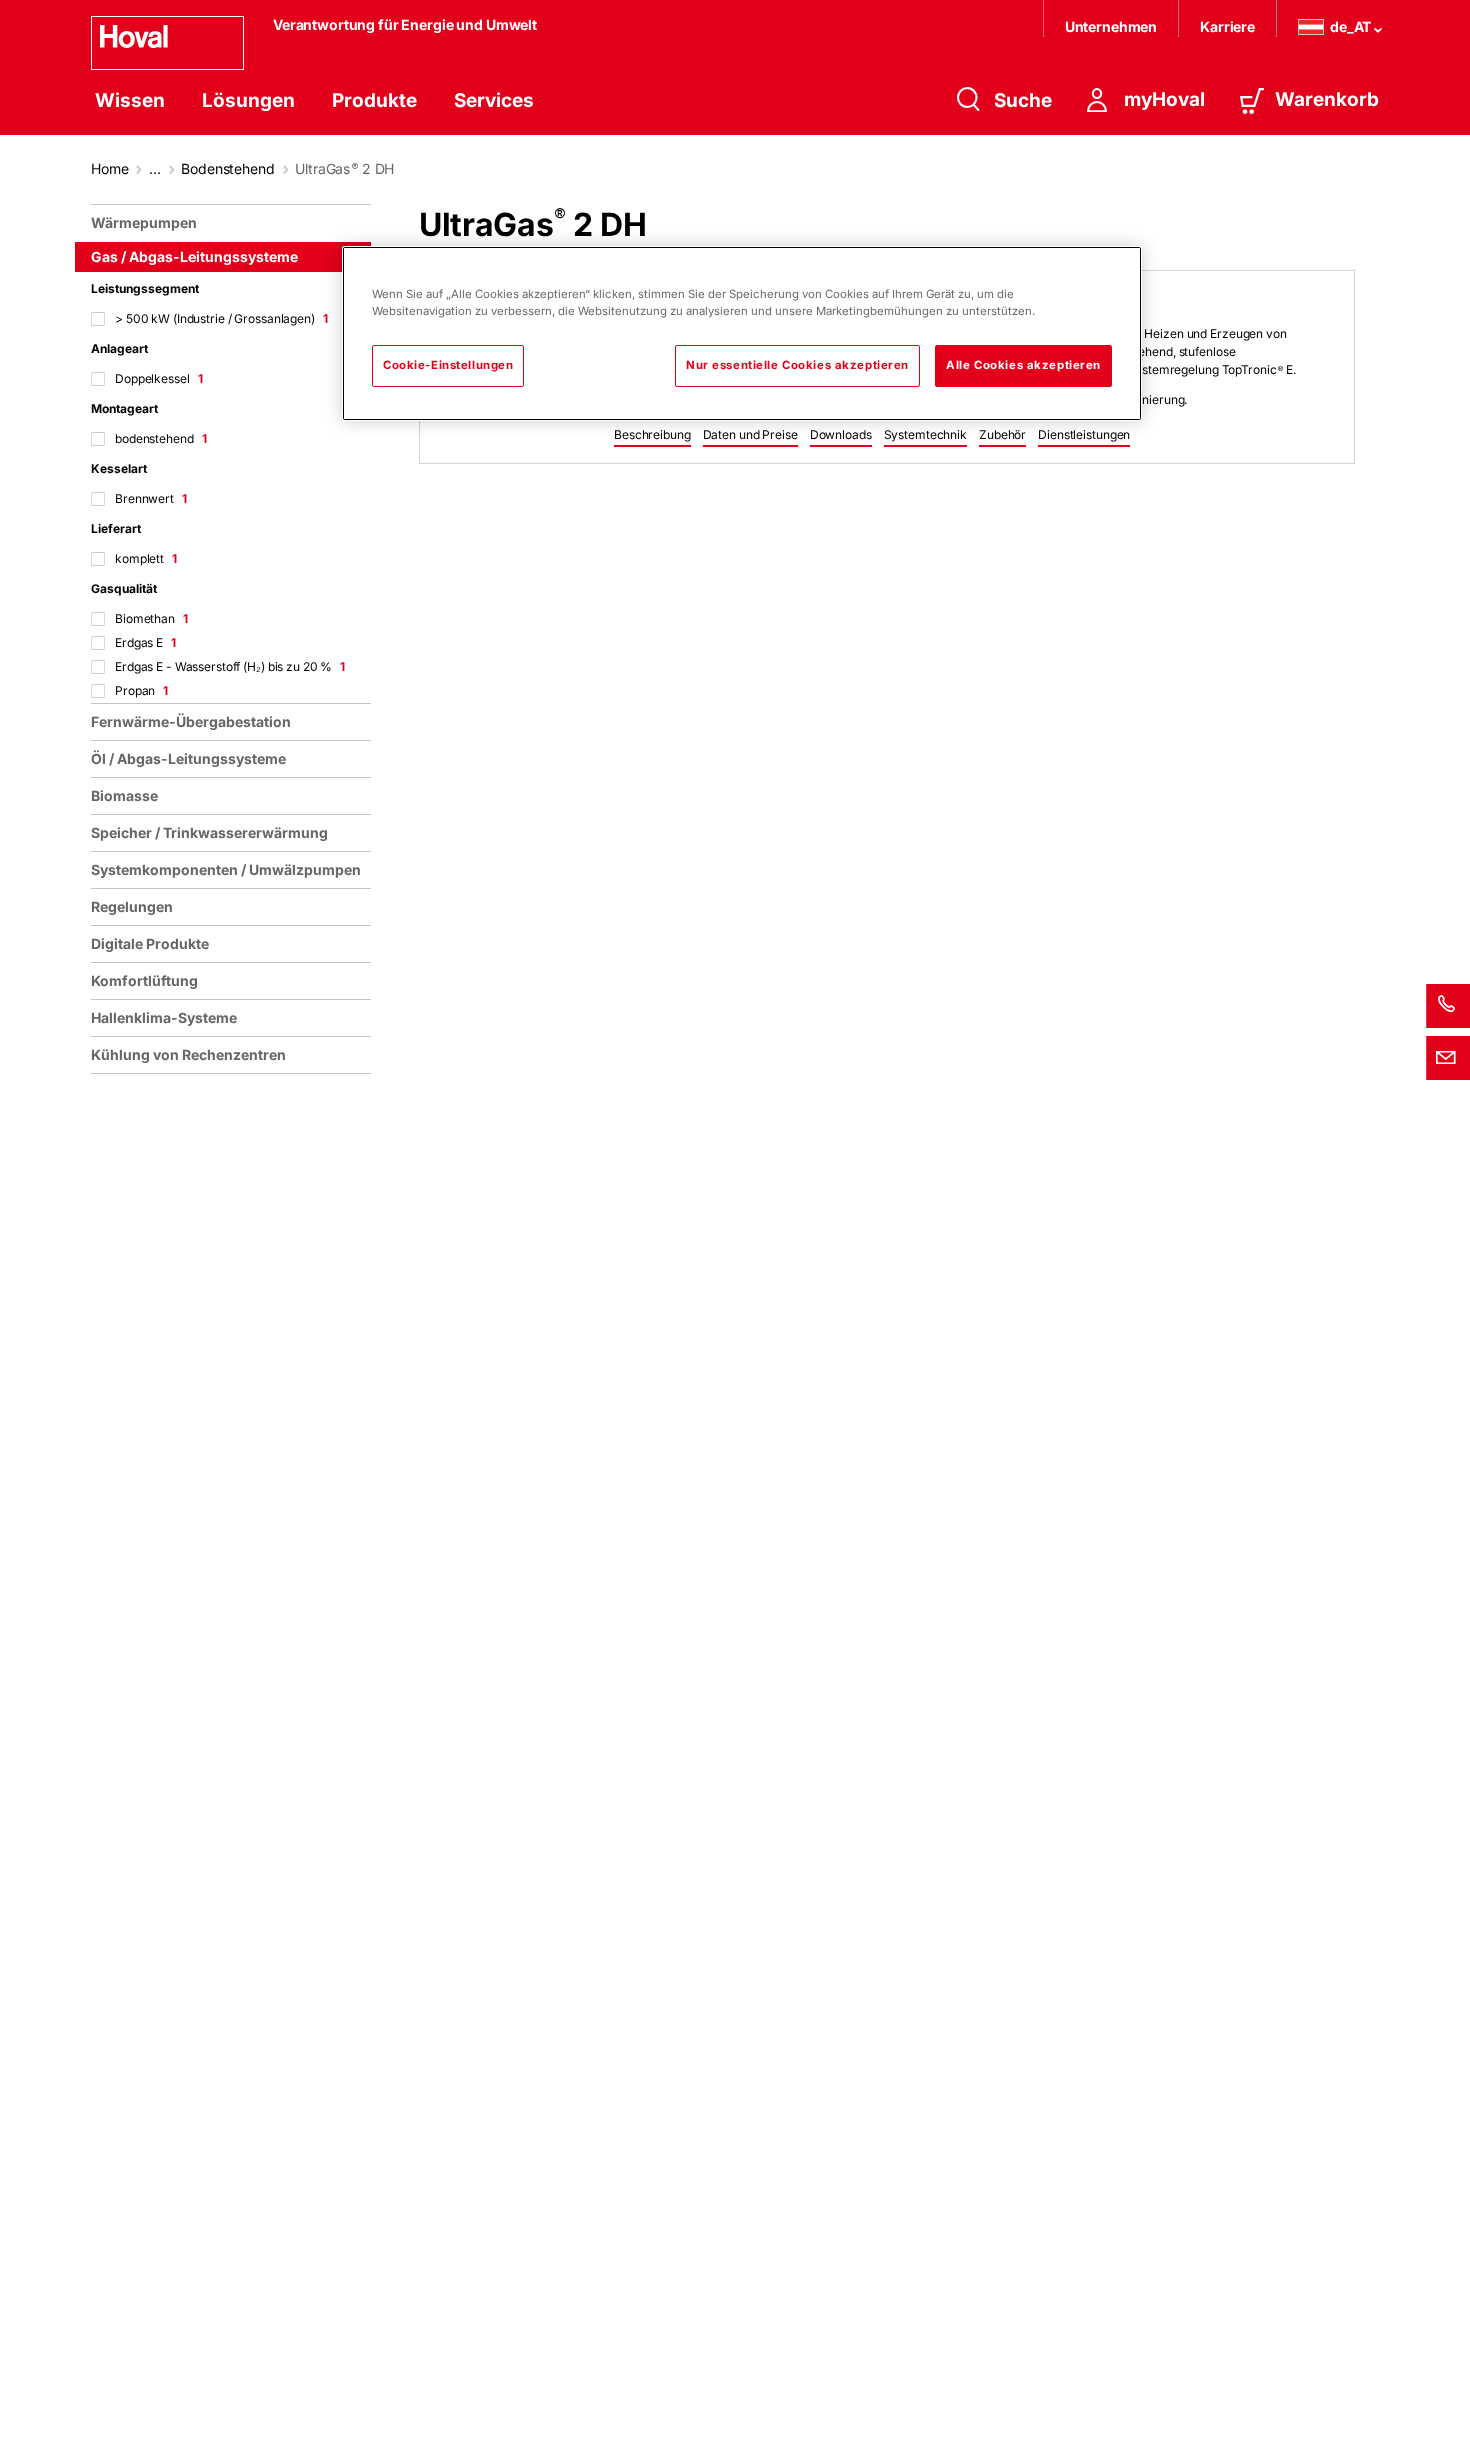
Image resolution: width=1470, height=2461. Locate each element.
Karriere (1227, 26)
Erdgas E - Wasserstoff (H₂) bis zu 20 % (230, 666)
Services (494, 100)
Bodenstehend (227, 168)
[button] (652, 436)
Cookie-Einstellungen (448, 365)
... (155, 168)
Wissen (130, 100)
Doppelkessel (158, 378)
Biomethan (151, 618)
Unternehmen (1111, 26)
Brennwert (151, 498)
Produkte (374, 100)
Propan (141, 690)
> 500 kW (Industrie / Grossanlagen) (221, 318)
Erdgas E (145, 642)
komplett (146, 558)
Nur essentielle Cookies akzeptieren (797, 365)
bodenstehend (160, 438)
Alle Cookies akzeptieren (1023, 365)
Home (109, 168)
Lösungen (248, 100)
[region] (235, 1324)
